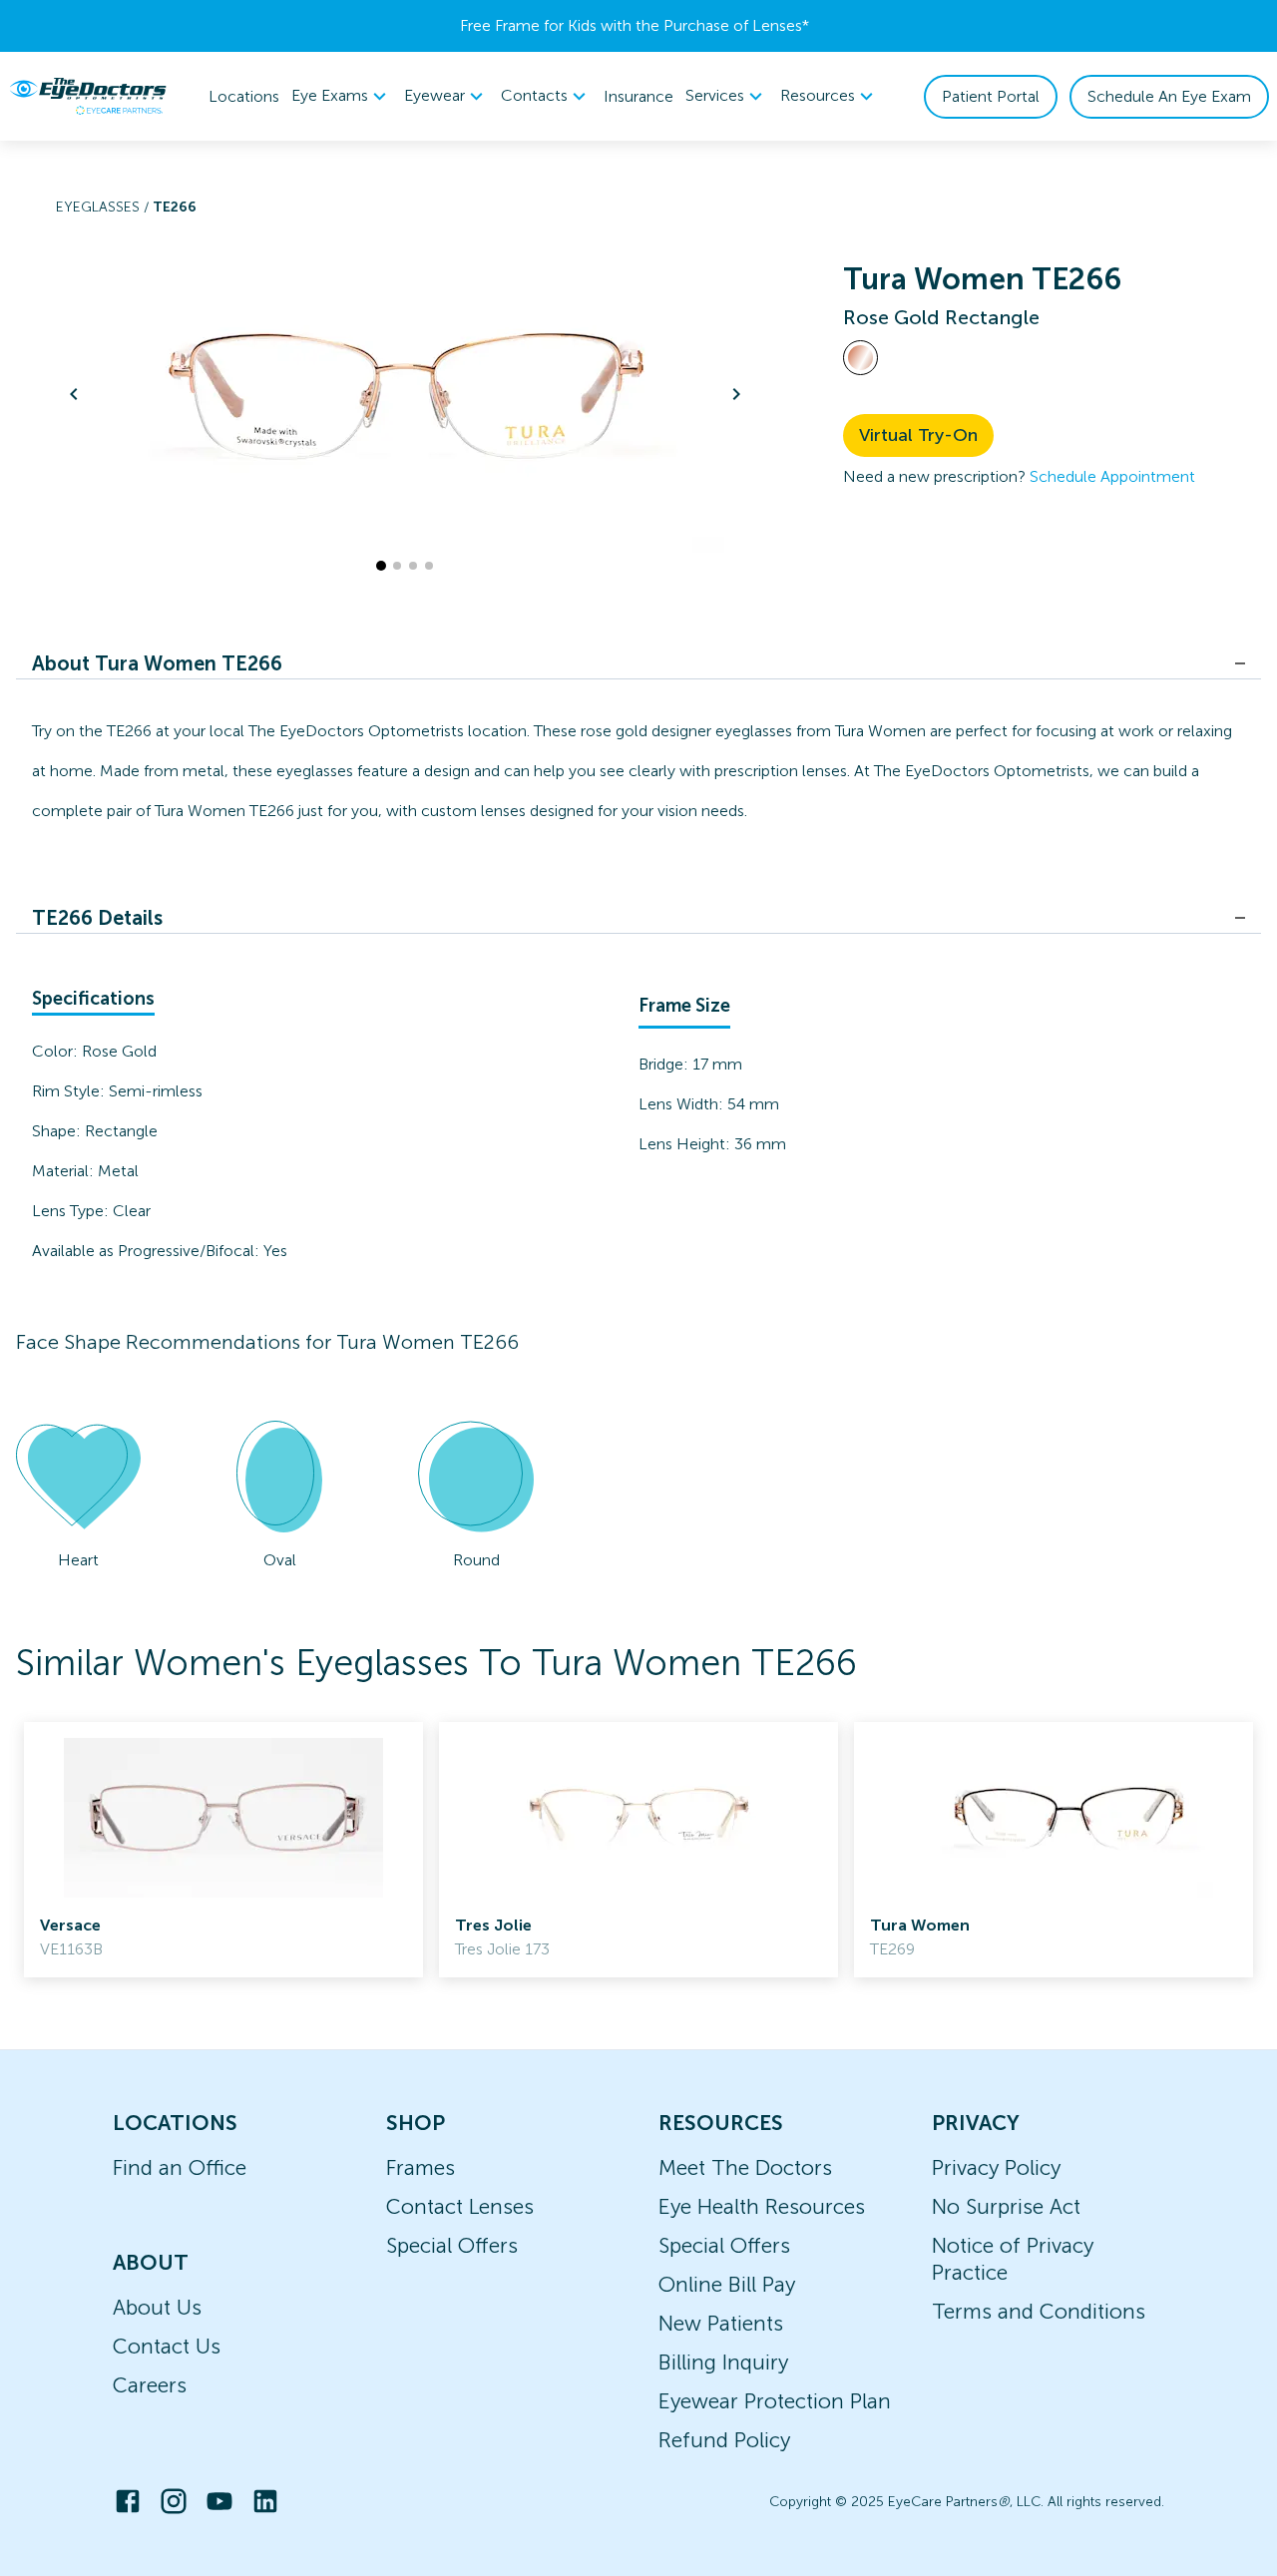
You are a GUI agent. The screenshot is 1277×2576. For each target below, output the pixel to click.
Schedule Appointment (1112, 476)
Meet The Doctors (745, 2167)
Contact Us (167, 2346)
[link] (223, 1850)
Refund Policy (724, 2440)
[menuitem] (342, 96)
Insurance (638, 96)
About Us (157, 2307)
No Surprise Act (1006, 2206)
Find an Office (180, 2167)
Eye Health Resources (762, 2206)
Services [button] (715, 95)
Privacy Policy (996, 2167)
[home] (88, 96)
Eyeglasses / (104, 207)
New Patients (721, 2323)
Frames (421, 2167)
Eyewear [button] (434, 95)
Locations (244, 96)
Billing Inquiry (723, 2362)
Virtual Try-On (918, 435)
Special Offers (452, 2245)
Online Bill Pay (727, 2284)
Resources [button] (818, 95)
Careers (150, 2385)
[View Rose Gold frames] (860, 358)
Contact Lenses (460, 2206)
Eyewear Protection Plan (775, 2401)
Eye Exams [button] (330, 95)
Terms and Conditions (1039, 2311)
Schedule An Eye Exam (1169, 96)
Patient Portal (991, 96)
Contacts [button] (534, 95)
